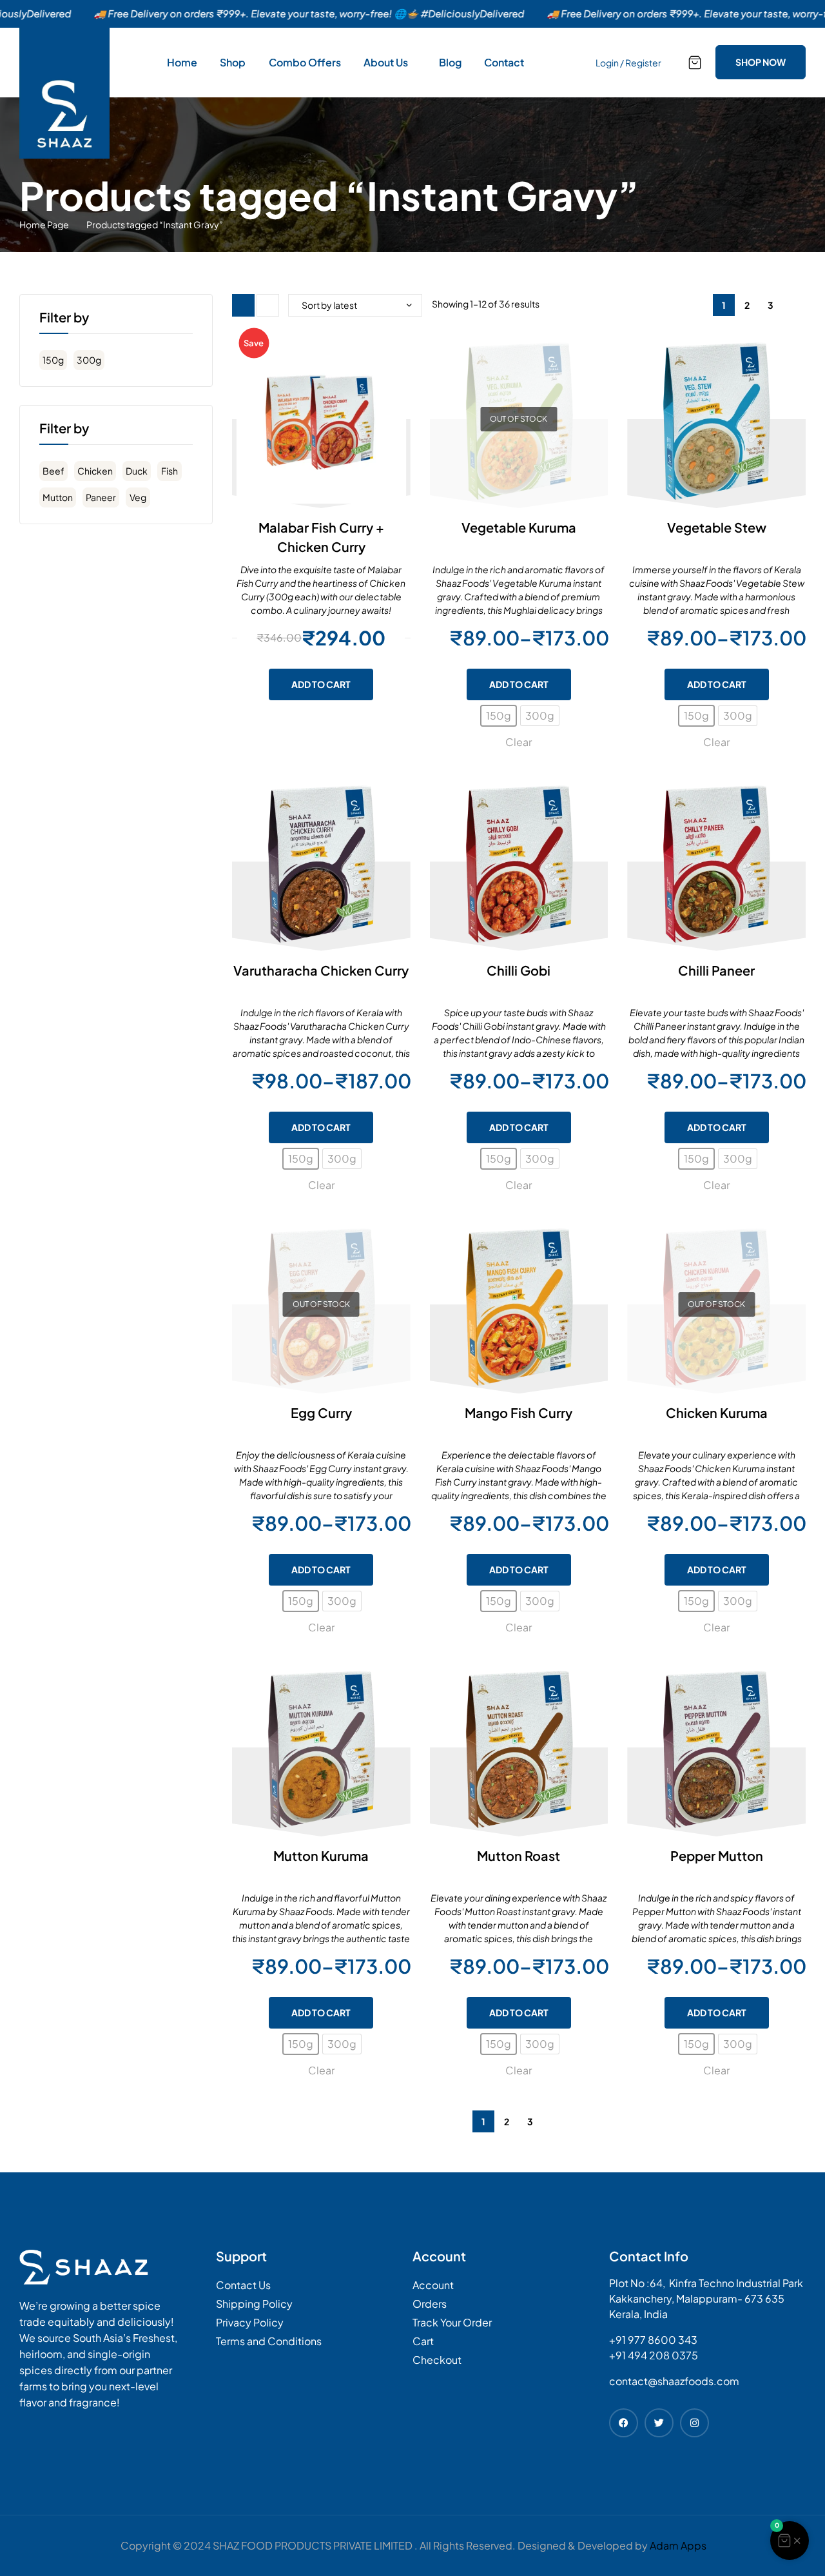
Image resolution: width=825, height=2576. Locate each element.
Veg (138, 497)
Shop (233, 62)
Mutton (58, 497)
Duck (137, 471)
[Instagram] (694, 2423)
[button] (790, 2541)
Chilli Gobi (519, 970)
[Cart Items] (695, 63)
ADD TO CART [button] (321, 684)
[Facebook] (624, 2423)
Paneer (101, 497)
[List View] (268, 305)
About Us (386, 62)
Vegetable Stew (717, 527)
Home (182, 62)
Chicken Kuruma (717, 1412)
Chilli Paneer (716, 970)
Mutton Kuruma (321, 1855)
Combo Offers (305, 62)
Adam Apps (678, 2545)
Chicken (95, 471)
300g (89, 360)
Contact (504, 62)
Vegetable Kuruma (519, 527)
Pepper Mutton (717, 1855)
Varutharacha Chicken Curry (321, 970)
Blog (450, 62)
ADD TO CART (519, 684)
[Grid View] (243, 305)
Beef (53, 471)
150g (53, 360)
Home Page (44, 224)
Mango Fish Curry (519, 1412)
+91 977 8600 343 (653, 2340)
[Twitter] (659, 2423)
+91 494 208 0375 (654, 2355)
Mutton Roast (519, 1855)
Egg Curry (321, 1412)
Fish (170, 471)
